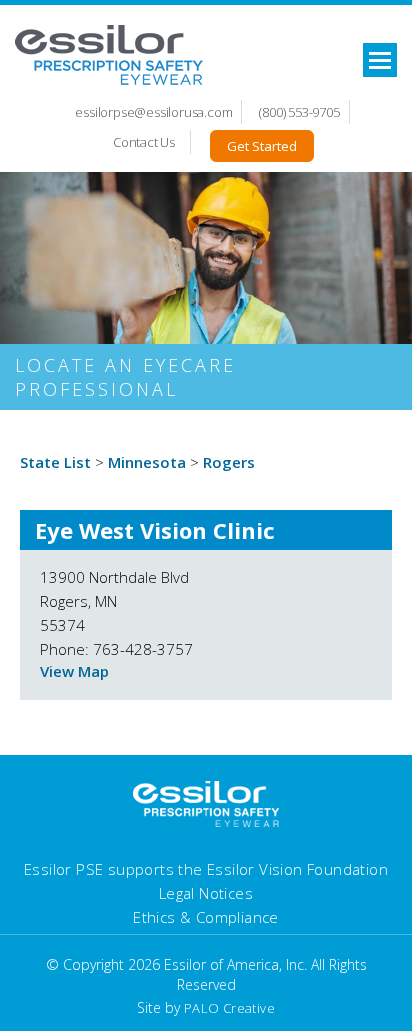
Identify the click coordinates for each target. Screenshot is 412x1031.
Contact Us (144, 142)
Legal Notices (206, 893)
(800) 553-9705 (299, 112)
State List (55, 462)
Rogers (229, 462)
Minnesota (147, 462)
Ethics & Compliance (206, 917)
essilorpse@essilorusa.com (153, 112)
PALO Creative (229, 1008)
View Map (74, 671)
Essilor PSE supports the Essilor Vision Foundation (206, 869)
